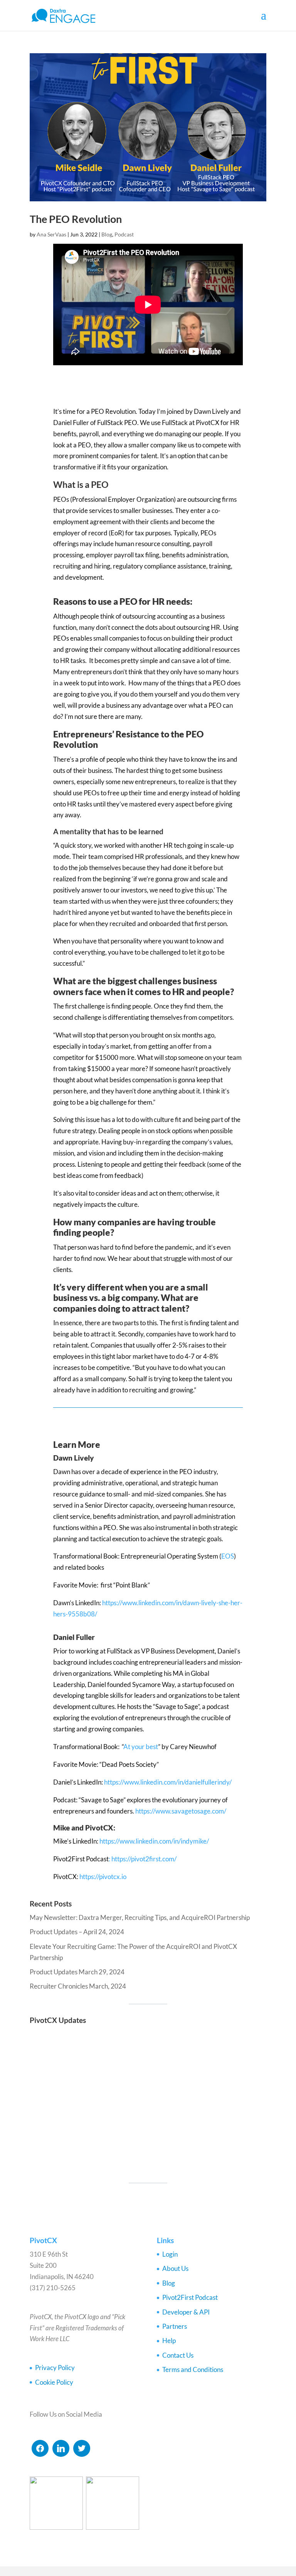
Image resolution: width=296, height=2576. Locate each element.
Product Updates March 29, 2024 (77, 1972)
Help (169, 2341)
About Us (175, 2268)
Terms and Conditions (193, 2369)
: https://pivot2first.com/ (143, 1859)
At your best (141, 1747)
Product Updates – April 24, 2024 (77, 1932)
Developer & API (186, 2312)
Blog (107, 234)
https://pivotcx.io (103, 1877)
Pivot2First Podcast (190, 2297)
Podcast (124, 234)
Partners (175, 2326)
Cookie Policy (54, 2382)
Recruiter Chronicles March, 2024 (78, 1986)
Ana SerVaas (51, 234)
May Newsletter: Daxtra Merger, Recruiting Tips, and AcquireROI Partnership (140, 1917)
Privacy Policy (55, 2368)
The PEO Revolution (76, 219)
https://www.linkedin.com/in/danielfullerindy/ (168, 1782)
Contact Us (178, 2355)
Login (170, 2254)
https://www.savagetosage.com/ (181, 1811)
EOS (228, 1556)
